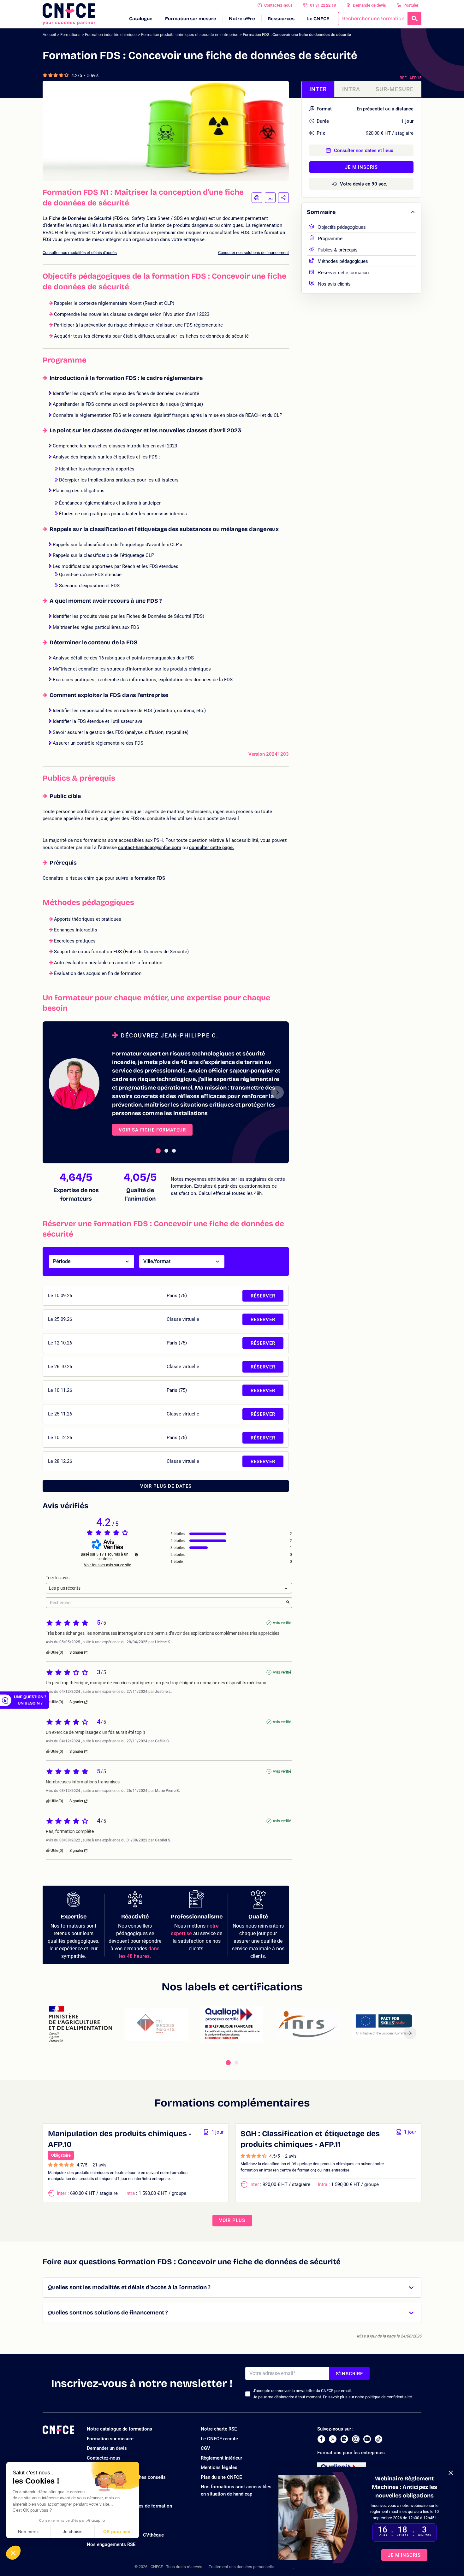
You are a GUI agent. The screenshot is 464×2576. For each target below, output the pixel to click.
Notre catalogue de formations (119, 2429)
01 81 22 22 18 (323, 5)
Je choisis (73, 2532)
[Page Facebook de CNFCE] (321, 2439)
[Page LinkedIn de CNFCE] (344, 2439)
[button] (13, 2553)
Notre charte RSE (219, 2429)
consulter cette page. (211, 848)
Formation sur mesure (191, 19)
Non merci (28, 2532)
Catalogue (141, 19)
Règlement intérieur (221, 2458)
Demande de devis (369, 5)
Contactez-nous (278, 5)
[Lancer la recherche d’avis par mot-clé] (288, 1603)
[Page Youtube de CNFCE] (367, 2439)
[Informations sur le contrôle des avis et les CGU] (136, 1555)
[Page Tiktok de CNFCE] (378, 2439)
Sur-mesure (395, 89)
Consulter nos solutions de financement (253, 253)
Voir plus (232, 2220)
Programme (330, 238)
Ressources (281, 19)
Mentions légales (219, 2467)
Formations (70, 35)
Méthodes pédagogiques (343, 260)
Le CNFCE (318, 19)
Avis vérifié (282, 1623)
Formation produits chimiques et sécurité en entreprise (190, 35)
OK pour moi (117, 2532)
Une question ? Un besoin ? (30, 1700)
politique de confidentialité (389, 2397)
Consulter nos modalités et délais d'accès (80, 253)
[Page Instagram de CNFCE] (356, 2439)
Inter (318, 89)
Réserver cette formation (343, 272)
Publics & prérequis (338, 249)
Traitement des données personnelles (242, 2567)
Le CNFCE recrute (219, 2439)
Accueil (49, 35)
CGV (205, 2448)
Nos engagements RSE (111, 2544)
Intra (351, 89)
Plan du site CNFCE (221, 2477)
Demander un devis (107, 2448)
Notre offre (242, 19)
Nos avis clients (334, 283)
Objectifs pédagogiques (342, 226)
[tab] (158, 1151)
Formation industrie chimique (111, 35)
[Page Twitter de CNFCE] (333, 2439)
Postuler (411, 5)
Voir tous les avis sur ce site (107, 1565)
